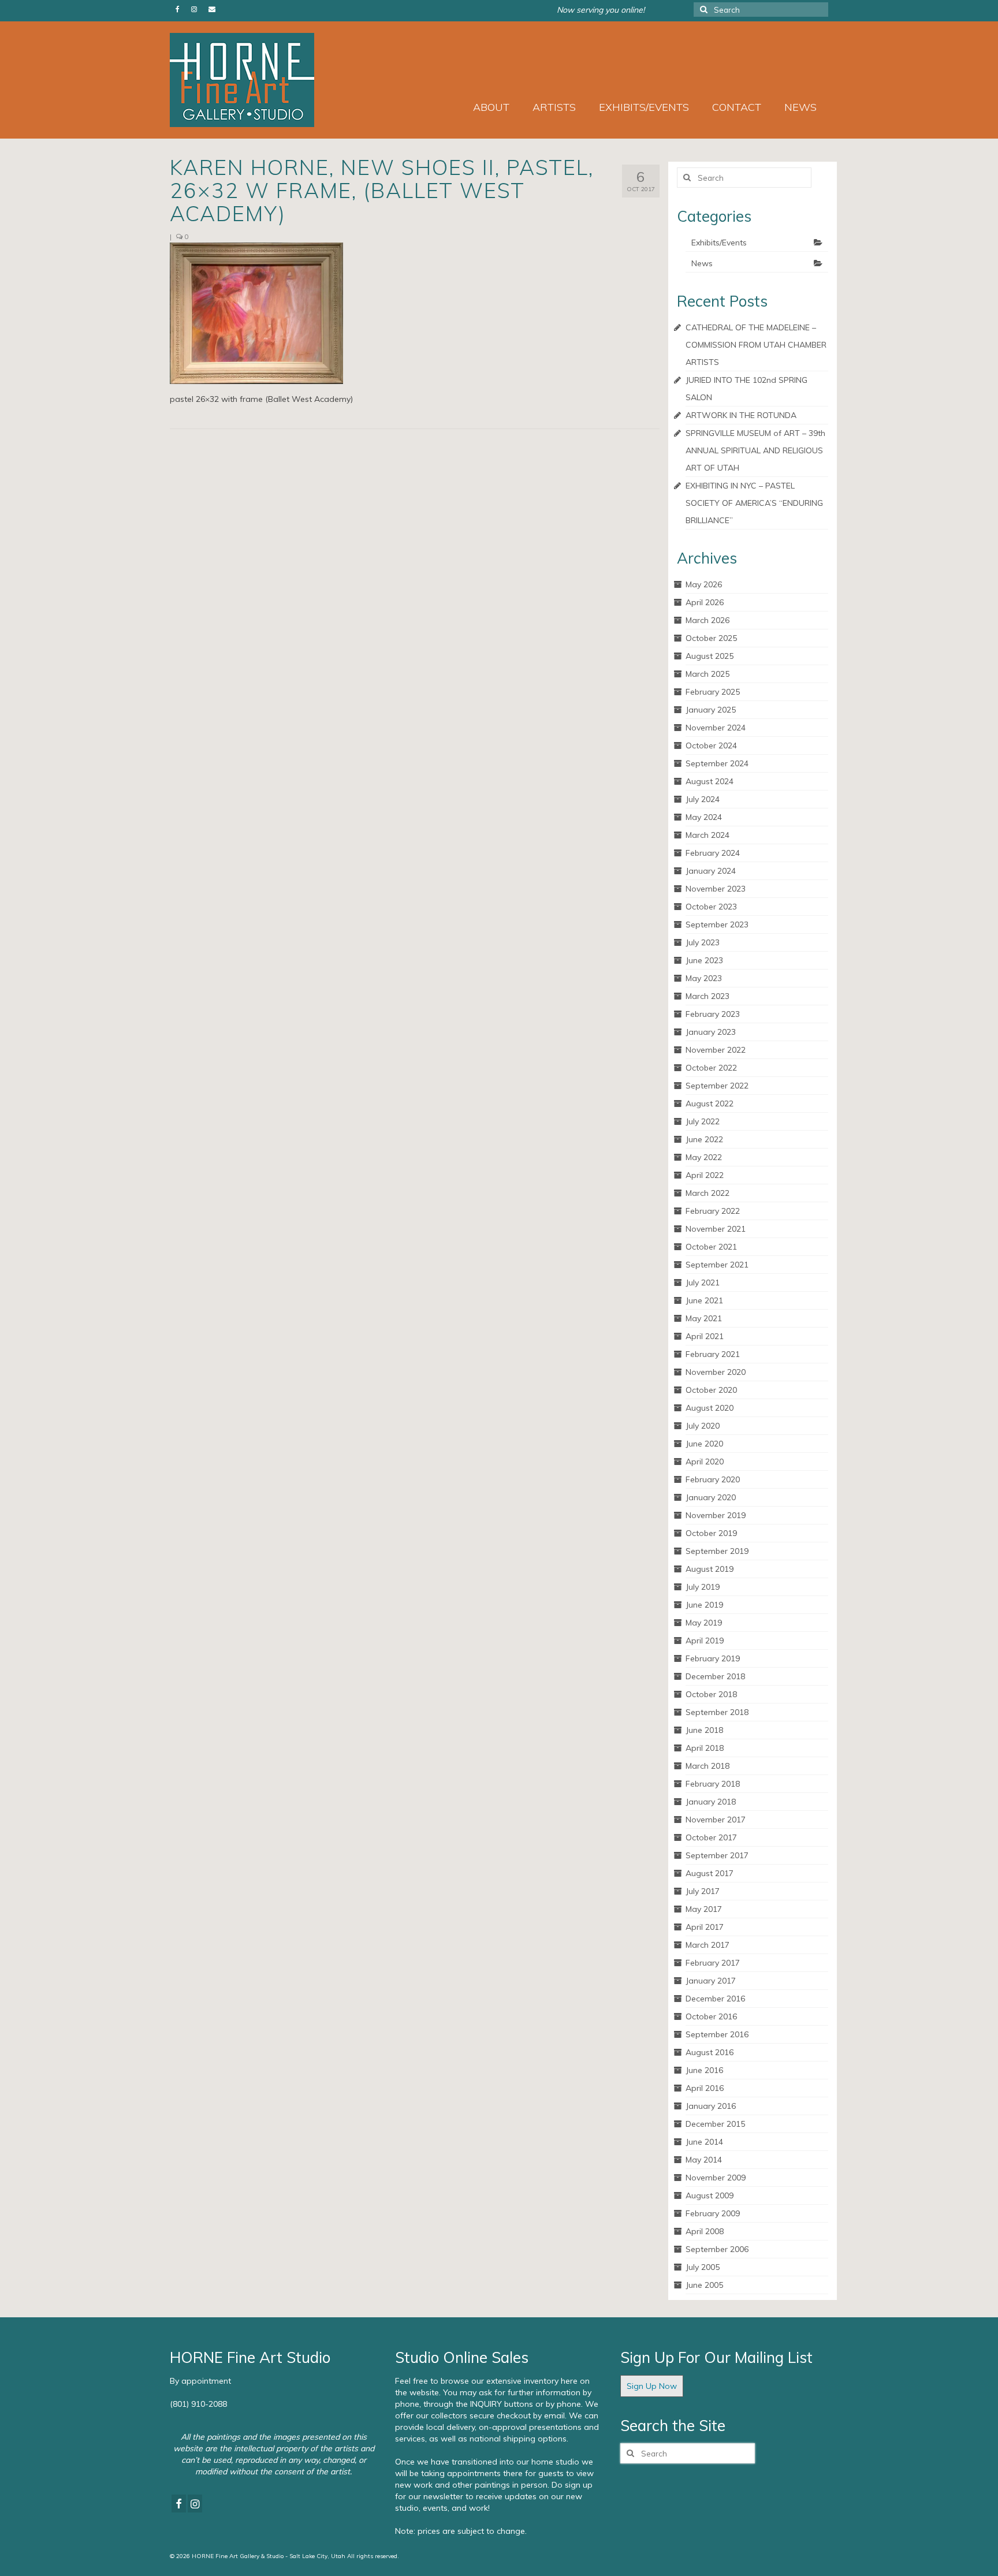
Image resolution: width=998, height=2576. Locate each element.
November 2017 (716, 1820)
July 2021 (703, 1283)
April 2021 (705, 1336)
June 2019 (704, 1605)
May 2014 (704, 2160)
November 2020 (716, 1372)
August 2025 (710, 656)
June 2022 (704, 1139)
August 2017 (710, 1873)
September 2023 (717, 924)
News (702, 263)
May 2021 (704, 1318)
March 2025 (707, 674)
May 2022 (704, 1157)
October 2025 (711, 638)
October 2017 (711, 1837)
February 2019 (713, 1658)
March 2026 (707, 620)
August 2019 (710, 1569)
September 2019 (717, 1551)
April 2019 (705, 1641)
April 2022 (705, 1175)
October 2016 (711, 2016)
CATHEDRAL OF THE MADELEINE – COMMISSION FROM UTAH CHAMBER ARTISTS (756, 345)
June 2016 (704, 2070)
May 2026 (704, 584)
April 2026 (705, 602)
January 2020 (711, 1497)
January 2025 (711, 710)
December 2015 (715, 2124)
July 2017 (703, 1891)
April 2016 (705, 2088)
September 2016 (717, 2034)
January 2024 (711, 871)
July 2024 (703, 799)
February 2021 (713, 1354)
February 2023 (713, 1014)
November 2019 (716, 1515)
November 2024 (716, 728)
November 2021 (716, 1229)
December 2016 (715, 1999)
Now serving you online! (601, 10)
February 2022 (713, 1211)
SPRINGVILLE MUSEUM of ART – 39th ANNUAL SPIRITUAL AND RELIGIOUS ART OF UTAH (755, 450)
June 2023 (704, 960)
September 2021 (717, 1265)
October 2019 (711, 1533)
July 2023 (703, 942)
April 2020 (705, 1462)
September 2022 (717, 1086)
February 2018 (713, 1784)
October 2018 (711, 1694)
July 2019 (703, 1587)
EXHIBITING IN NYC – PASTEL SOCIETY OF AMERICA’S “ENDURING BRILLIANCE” (754, 503)
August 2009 (710, 2195)
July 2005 (703, 2267)
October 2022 (711, 1068)
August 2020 (710, 1408)
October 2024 (711, 745)
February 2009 (713, 2213)
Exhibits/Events (719, 243)
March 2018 (707, 1766)
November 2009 (716, 2178)
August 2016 (710, 2052)
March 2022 (707, 1193)
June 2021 (704, 1300)
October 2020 (711, 1390)
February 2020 (713, 1479)
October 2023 (711, 907)
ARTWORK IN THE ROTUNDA (741, 415)
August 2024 (710, 781)
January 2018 (711, 1802)
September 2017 (717, 1855)
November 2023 (716, 889)
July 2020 (703, 1426)
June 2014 (704, 2142)
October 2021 (711, 1247)
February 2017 (713, 1963)
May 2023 (704, 978)
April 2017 (705, 1927)
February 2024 (713, 853)
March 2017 (707, 1945)
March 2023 (707, 996)
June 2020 (704, 1444)
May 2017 (704, 1909)
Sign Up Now (652, 2386)
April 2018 (705, 1748)
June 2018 (704, 1730)
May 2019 (704, 1623)
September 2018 (717, 1712)
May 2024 (704, 817)
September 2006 (717, 2249)
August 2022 (710, 1104)
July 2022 (703, 1121)
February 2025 (713, 692)
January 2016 (711, 2106)
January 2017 (711, 1981)
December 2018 (715, 1676)
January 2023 (711, 1032)
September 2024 (717, 763)
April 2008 (705, 2231)
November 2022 (716, 1050)
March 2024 (707, 835)
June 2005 (704, 2285)
